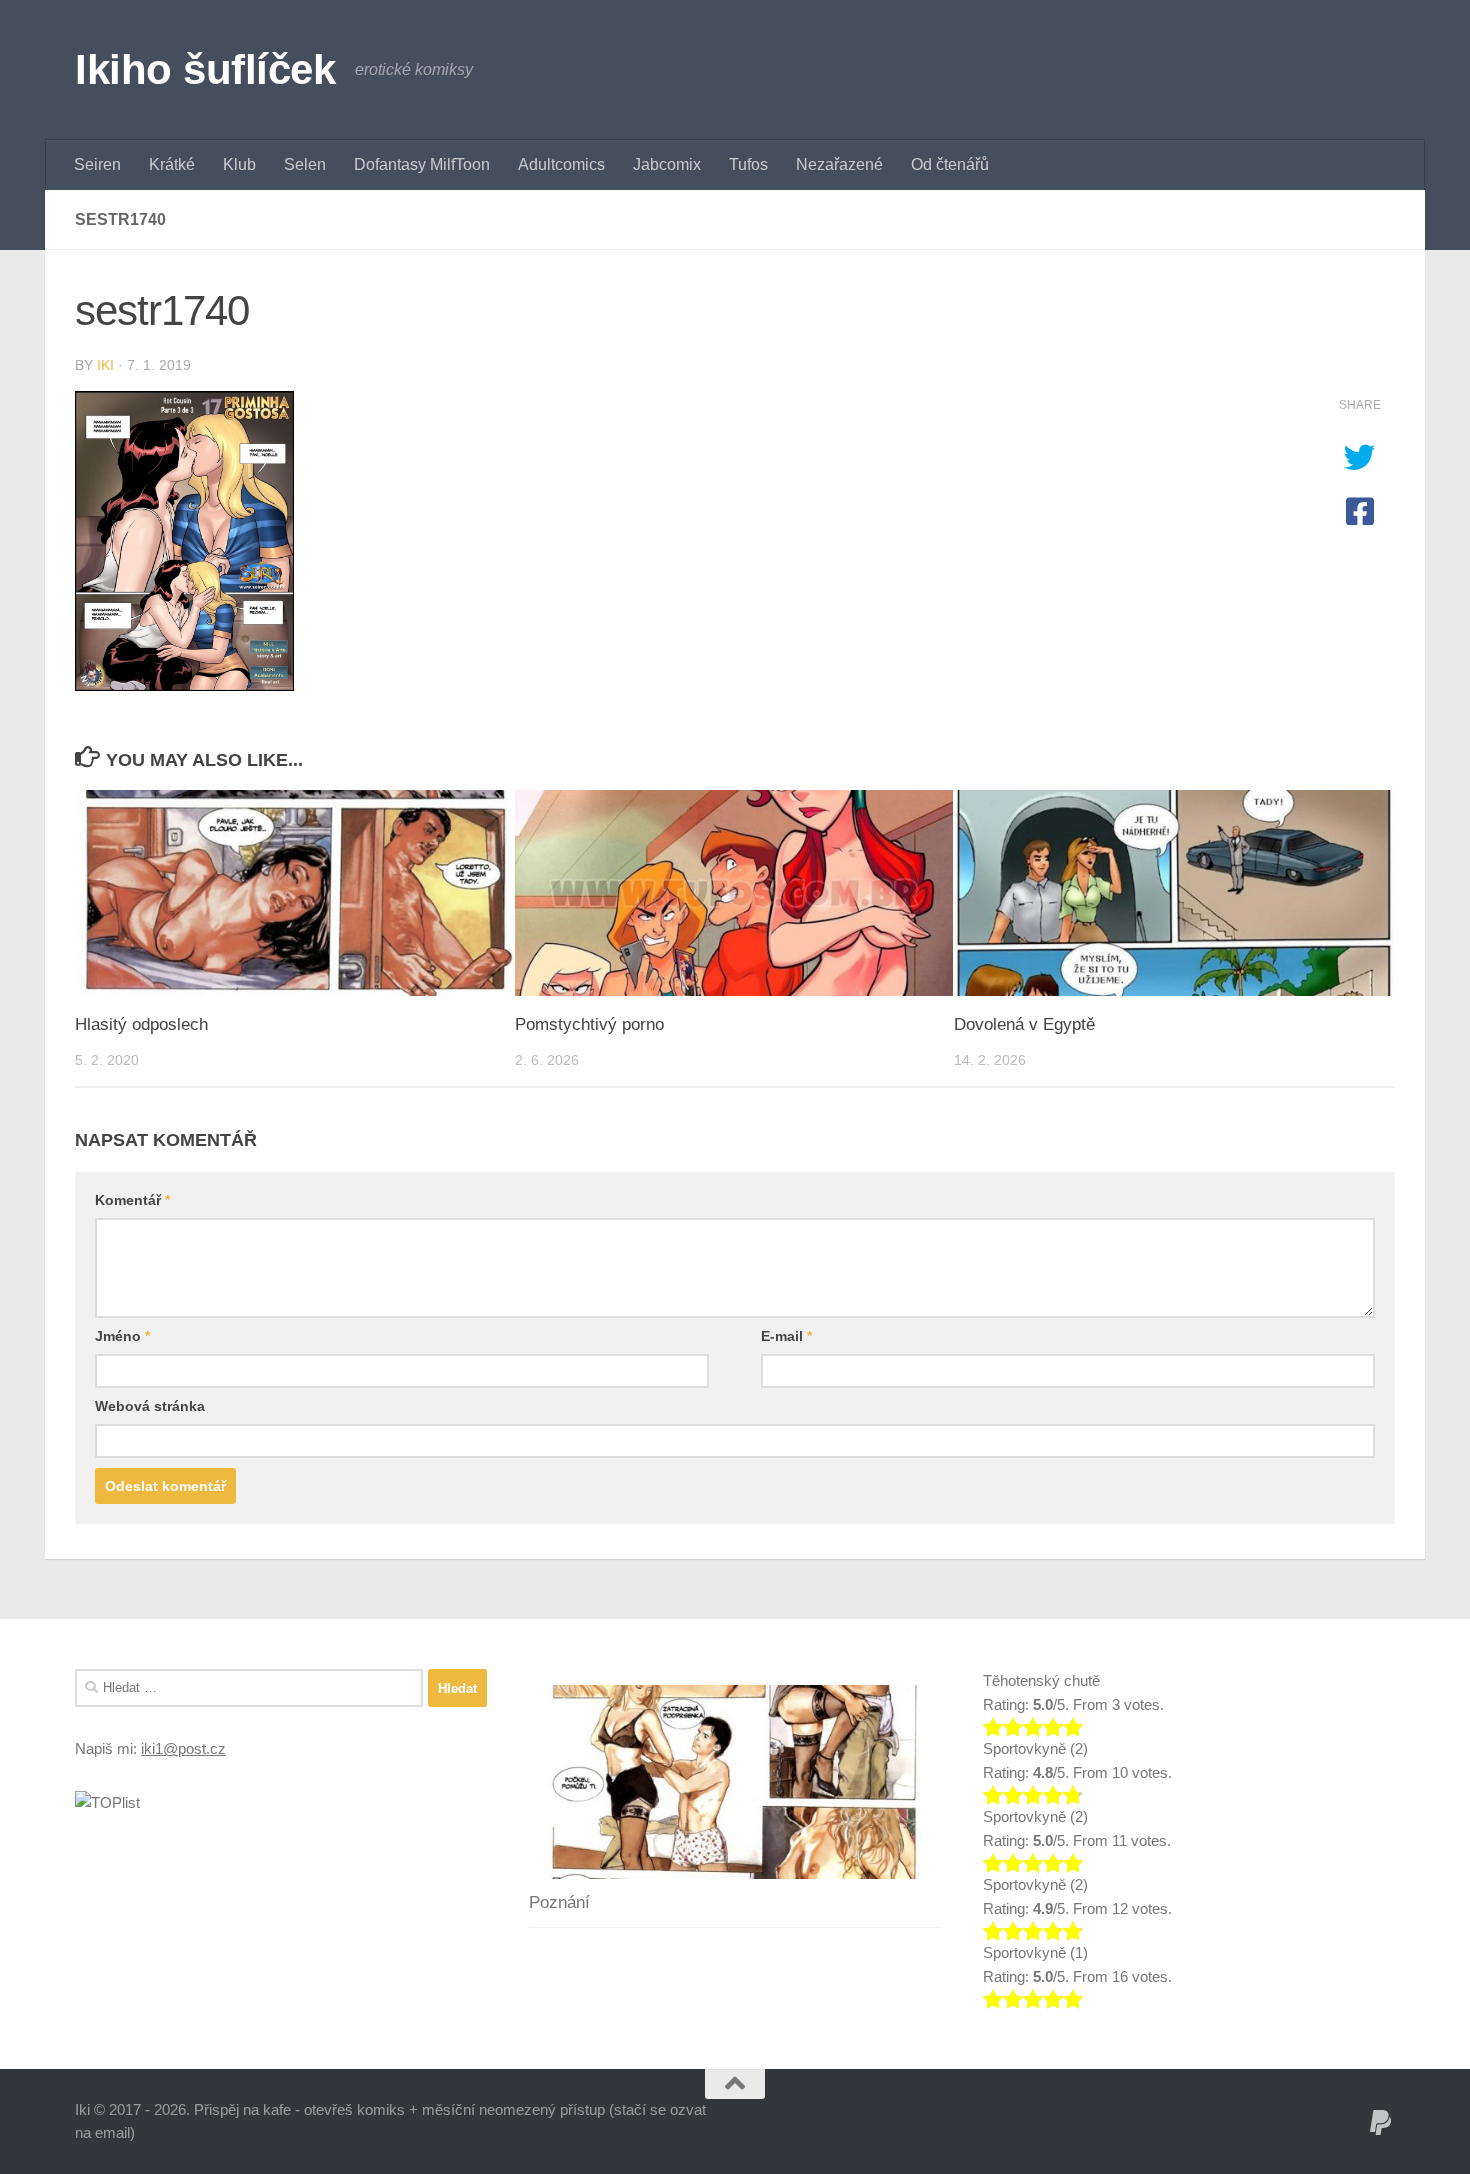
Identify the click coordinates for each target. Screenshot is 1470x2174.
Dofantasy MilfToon (422, 164)
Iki (105, 365)
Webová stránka (150, 1406)
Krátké (172, 164)
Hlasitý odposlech (141, 1024)
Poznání (559, 1902)
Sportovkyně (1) (1035, 1952)
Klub (239, 164)
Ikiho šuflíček (205, 69)
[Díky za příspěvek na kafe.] (1381, 2123)
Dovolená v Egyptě (1024, 1024)
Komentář (132, 1200)
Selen (305, 164)
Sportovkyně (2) (1035, 1748)
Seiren (97, 164)
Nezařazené (839, 164)
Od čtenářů (950, 164)
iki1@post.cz (183, 1748)
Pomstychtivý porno (589, 1024)
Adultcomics (561, 164)
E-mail (786, 1336)
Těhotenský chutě (1041, 1680)
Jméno (122, 1336)
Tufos (748, 164)
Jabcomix (667, 164)
